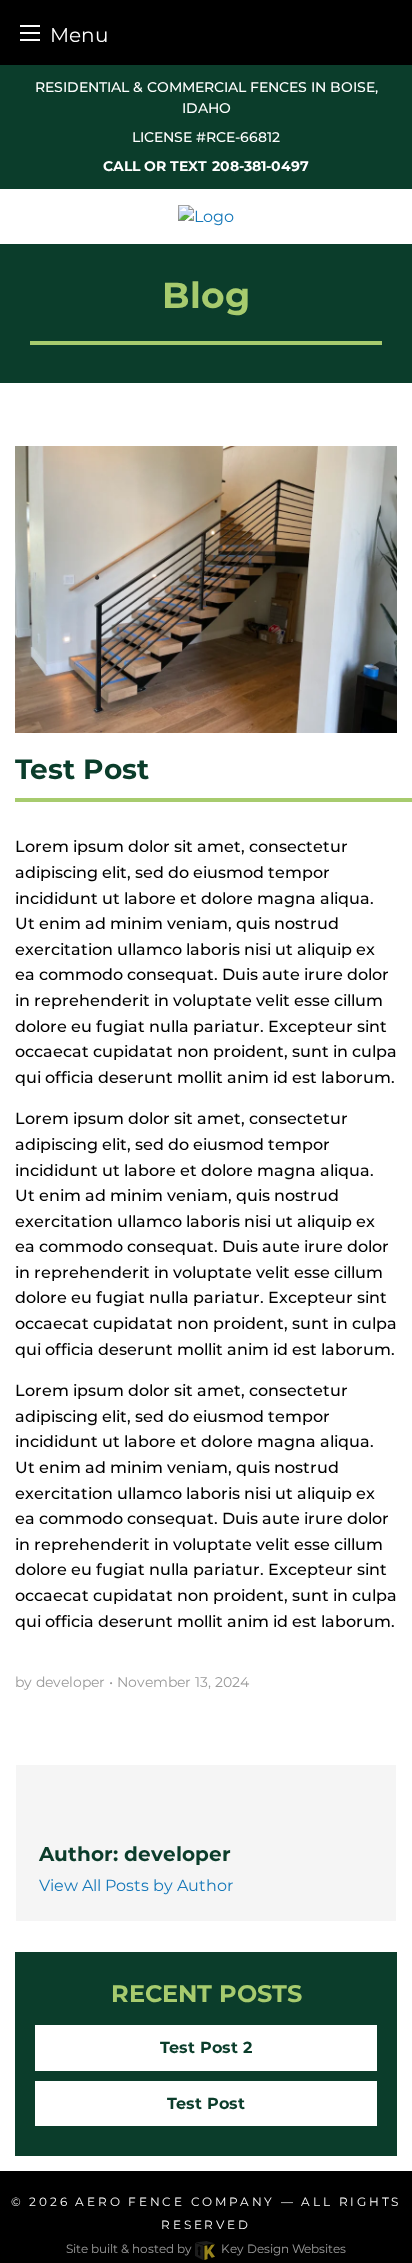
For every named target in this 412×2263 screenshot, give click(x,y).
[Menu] (30, 32)
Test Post (206, 2103)
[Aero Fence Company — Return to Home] (206, 215)
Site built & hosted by (206, 2248)
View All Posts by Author (136, 1885)
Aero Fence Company (175, 2201)
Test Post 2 (206, 2047)
